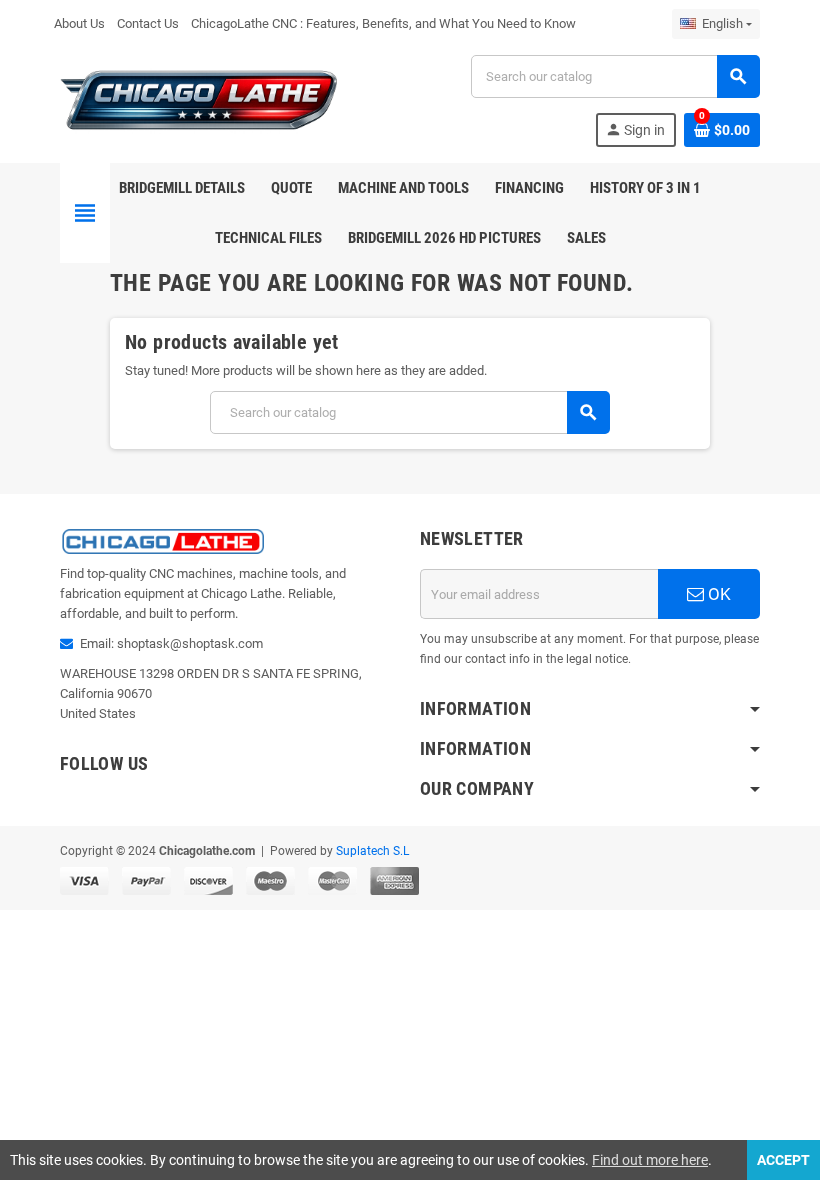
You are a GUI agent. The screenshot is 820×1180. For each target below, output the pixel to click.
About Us (79, 23)
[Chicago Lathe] (200, 99)
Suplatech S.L (372, 851)
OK (717, 594)
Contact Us (148, 23)
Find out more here (650, 1160)
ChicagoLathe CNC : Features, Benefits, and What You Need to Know (383, 23)
